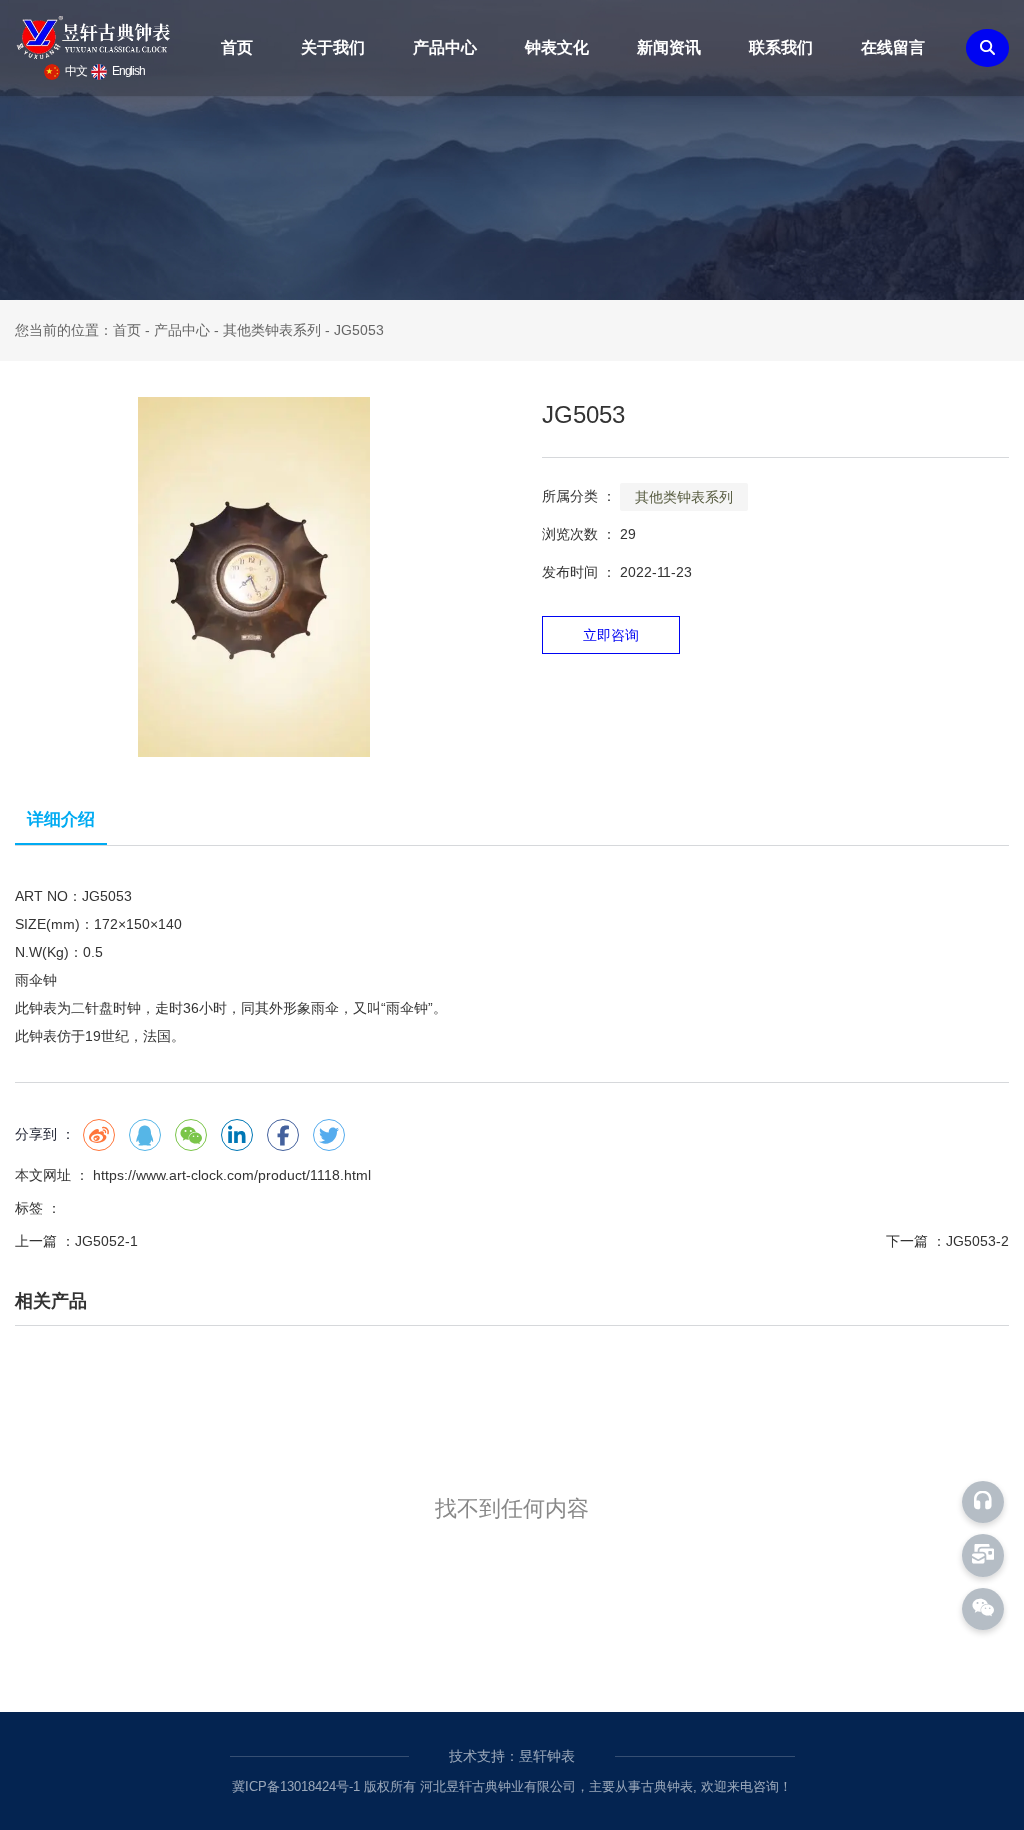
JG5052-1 (106, 1241)
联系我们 (781, 47)
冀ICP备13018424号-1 (296, 1786)
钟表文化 (557, 47)
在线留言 (893, 47)
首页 (237, 47)
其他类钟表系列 (272, 330)
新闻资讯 (669, 47)
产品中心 (445, 47)
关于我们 (333, 47)
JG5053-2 (977, 1241)
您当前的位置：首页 (80, 330)
